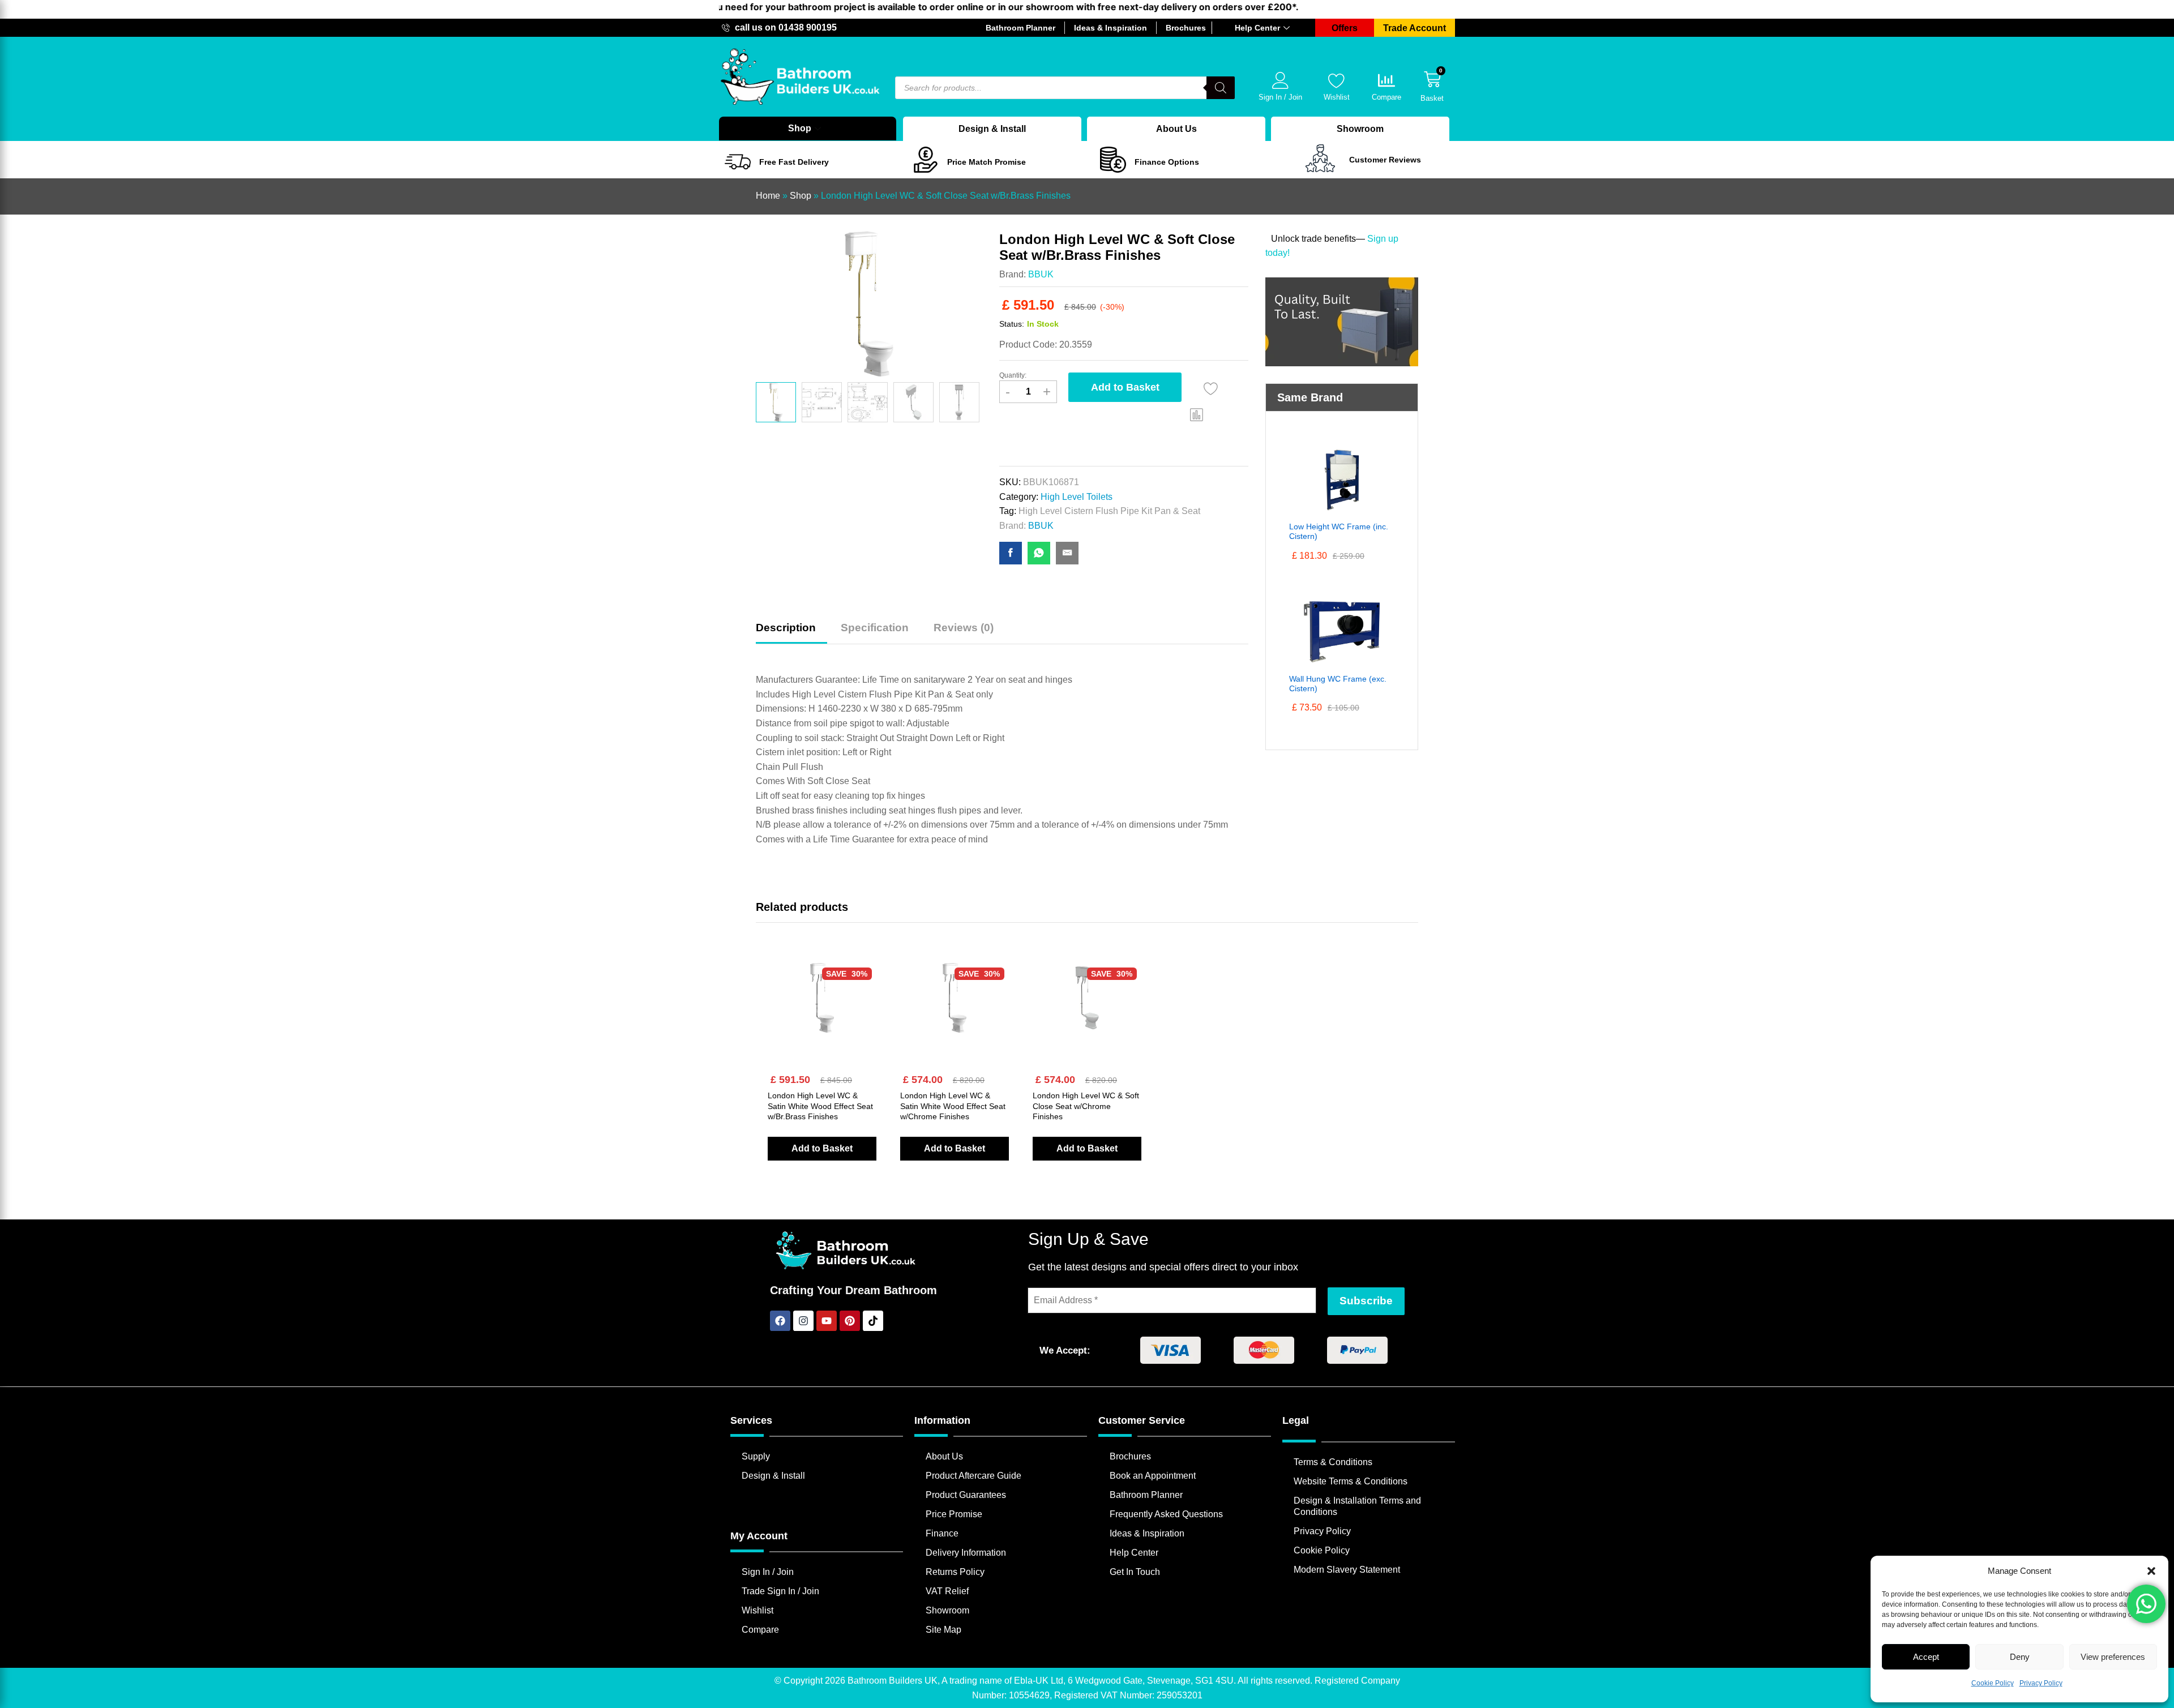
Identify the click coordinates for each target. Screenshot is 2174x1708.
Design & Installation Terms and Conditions (1357, 1506)
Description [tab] (786, 628)
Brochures (1130, 1456)
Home (768, 196)
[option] (776, 402)
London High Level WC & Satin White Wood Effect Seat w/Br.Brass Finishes (820, 1106)
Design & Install (992, 129)
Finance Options (1167, 162)
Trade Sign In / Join (780, 1591)
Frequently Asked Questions (1166, 1514)
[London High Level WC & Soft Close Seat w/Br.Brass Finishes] (1011, 553)
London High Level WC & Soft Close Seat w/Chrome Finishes (1086, 1106)
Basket (1432, 98)
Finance (942, 1533)
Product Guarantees (966, 1495)
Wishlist (1337, 97)
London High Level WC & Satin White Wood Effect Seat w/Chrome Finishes (953, 1106)
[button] (2151, 1571)
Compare (1386, 97)
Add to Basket (1125, 387)
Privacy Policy (2041, 1683)
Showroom (1360, 129)
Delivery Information (966, 1553)
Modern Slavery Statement (1347, 1570)
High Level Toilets (1077, 497)
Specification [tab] (875, 628)
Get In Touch (1135, 1572)
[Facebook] (780, 1321)
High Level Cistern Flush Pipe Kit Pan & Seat (1109, 511)
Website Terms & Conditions (1351, 1481)
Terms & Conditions (1333, 1462)
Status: (1012, 324)
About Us (1176, 129)
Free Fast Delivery (794, 162)
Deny (2020, 1657)
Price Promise (954, 1514)
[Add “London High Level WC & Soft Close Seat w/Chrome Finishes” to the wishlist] (1084, 1020)
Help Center (1257, 28)
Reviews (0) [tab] (964, 628)
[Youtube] (827, 1321)
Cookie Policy (1993, 1683)
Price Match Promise (987, 162)
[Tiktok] (873, 1321)
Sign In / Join (1280, 97)
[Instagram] (803, 1321)
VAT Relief (947, 1591)
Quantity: (1013, 375)
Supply (756, 1456)
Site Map (943, 1630)
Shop (800, 128)
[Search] (1221, 88)
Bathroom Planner (1146, 1495)
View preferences (2113, 1657)
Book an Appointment (1153, 1476)
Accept (1926, 1657)
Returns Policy (955, 1572)
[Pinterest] (850, 1321)
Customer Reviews (1385, 160)
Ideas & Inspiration (1147, 1533)
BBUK (1041, 274)
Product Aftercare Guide (973, 1476)
